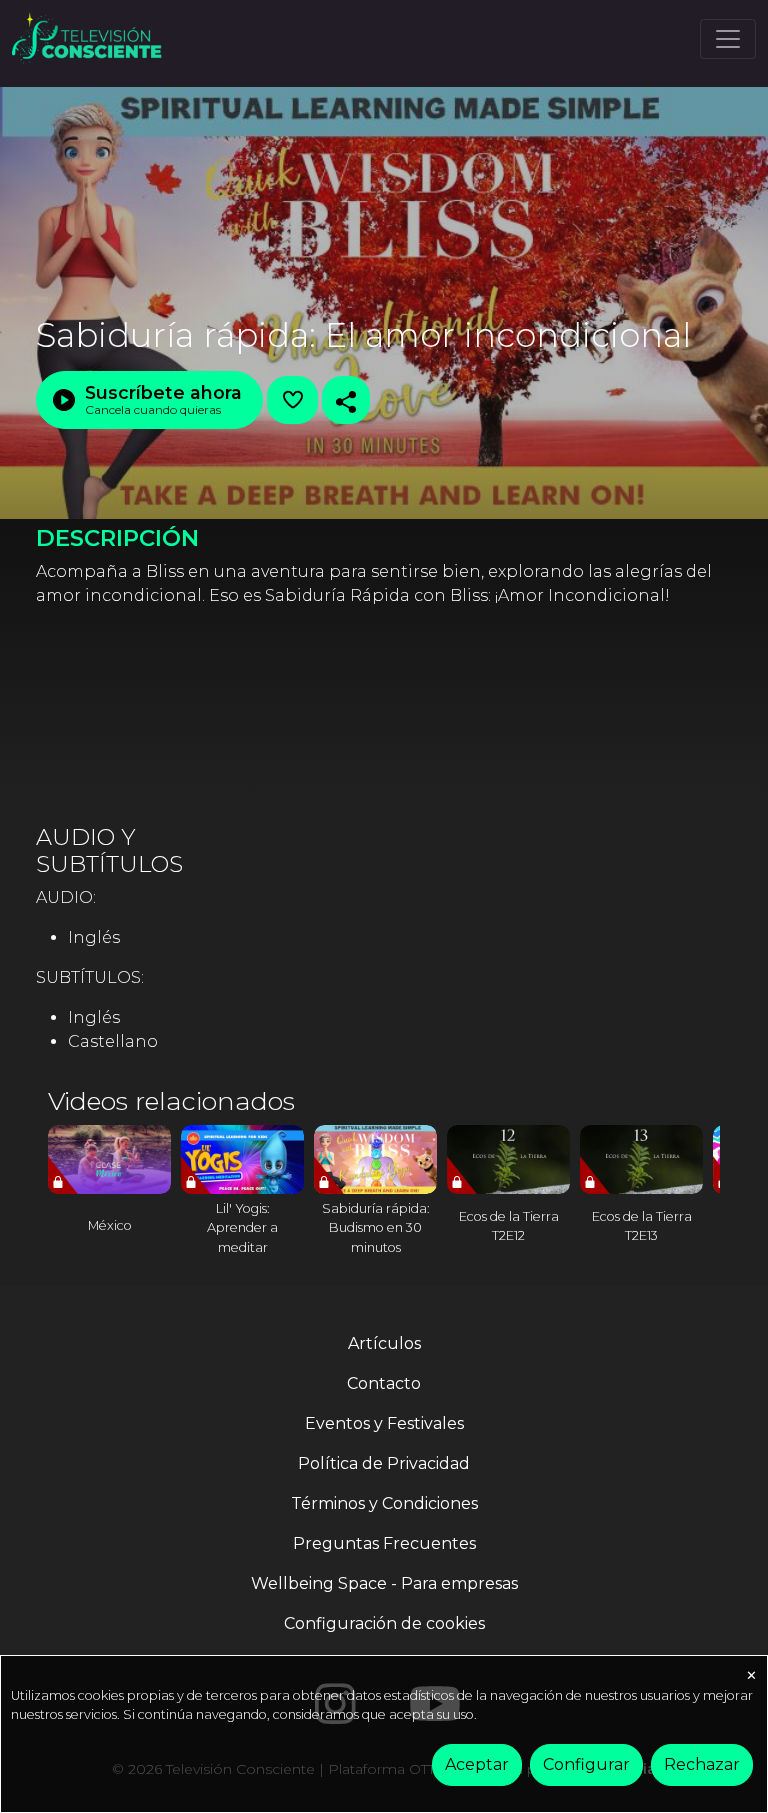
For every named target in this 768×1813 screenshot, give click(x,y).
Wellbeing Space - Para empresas (384, 1583)
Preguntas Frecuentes (384, 1543)
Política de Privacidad (384, 1463)
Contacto (384, 1383)
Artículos (384, 1343)
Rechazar (702, 1764)
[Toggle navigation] (728, 39)
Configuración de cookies (384, 1623)
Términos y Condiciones (384, 1503)
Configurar (586, 1764)
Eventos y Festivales (384, 1423)
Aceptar (477, 1764)
